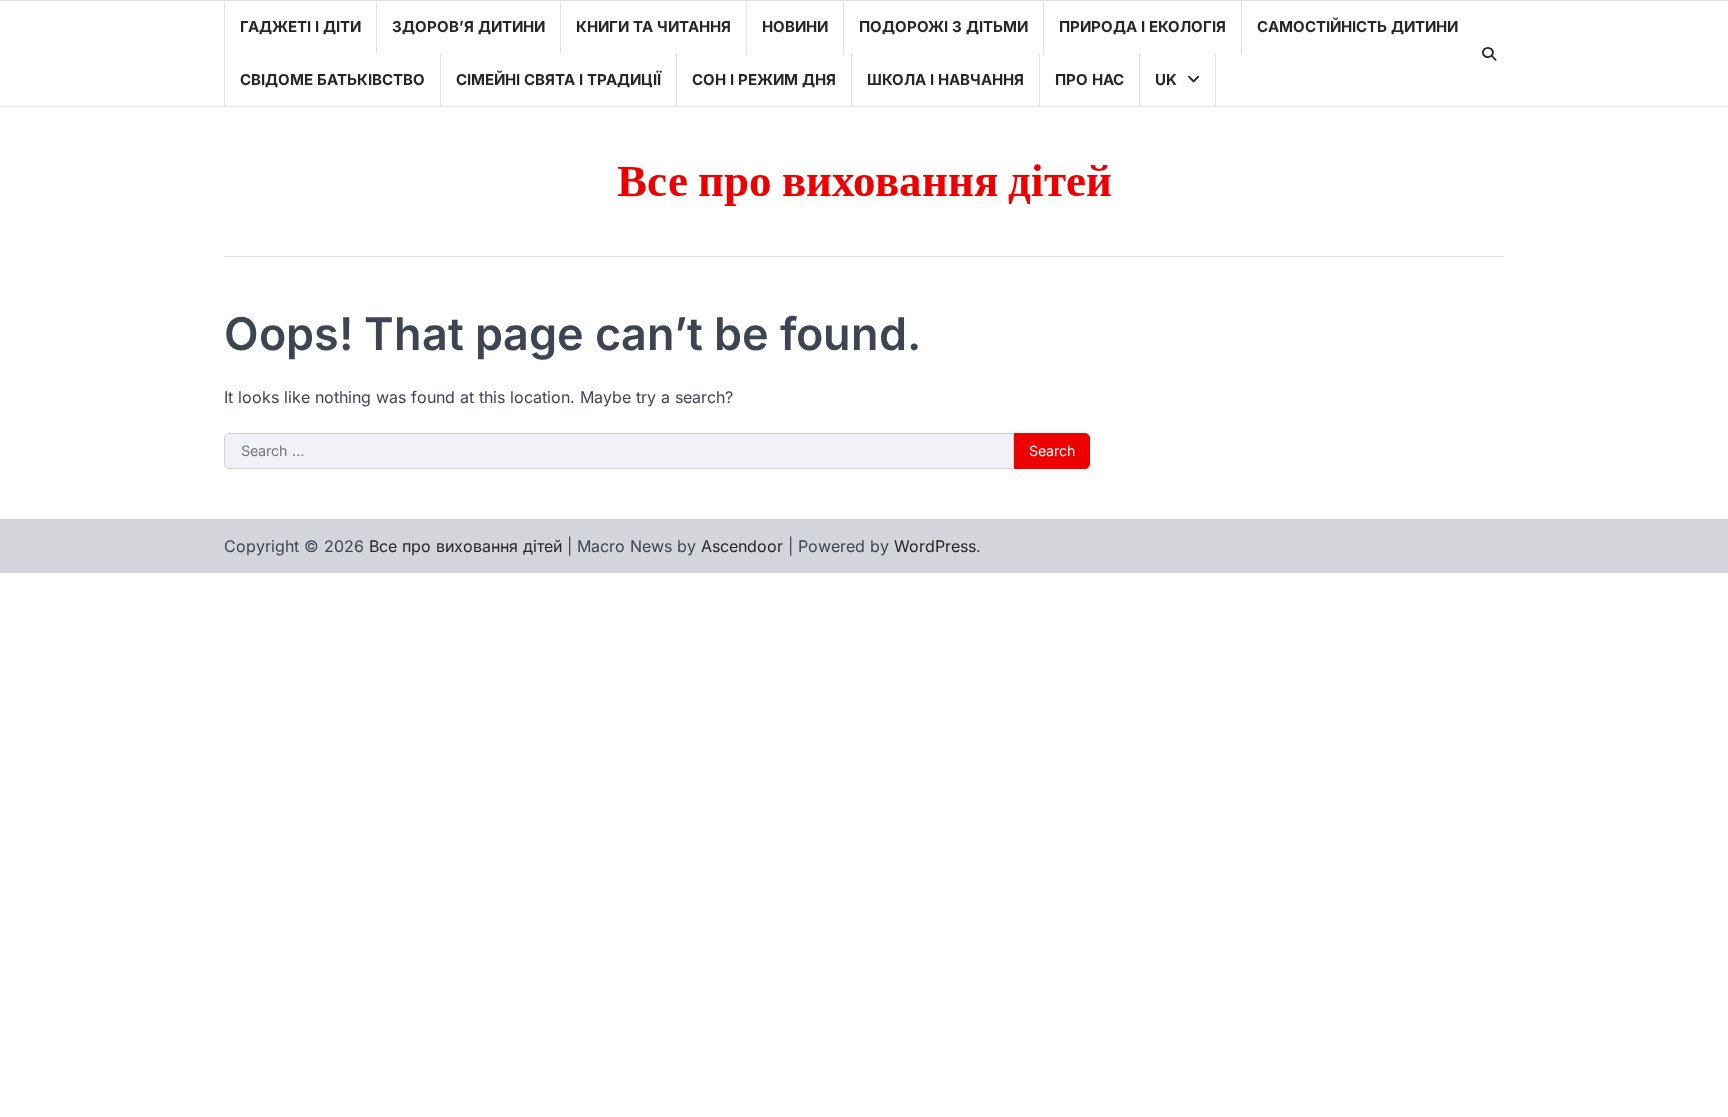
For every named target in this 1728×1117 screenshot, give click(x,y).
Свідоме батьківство (332, 79)
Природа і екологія (1142, 26)
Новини (795, 26)
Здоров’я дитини (468, 26)
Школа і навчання (945, 79)
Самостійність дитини (1357, 26)
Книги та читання (653, 26)
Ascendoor (742, 546)
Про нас (1089, 79)
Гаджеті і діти (300, 26)
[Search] (1489, 54)
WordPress (935, 546)
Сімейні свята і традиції (558, 79)
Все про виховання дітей (864, 182)
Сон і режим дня (764, 79)
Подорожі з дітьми (943, 26)
